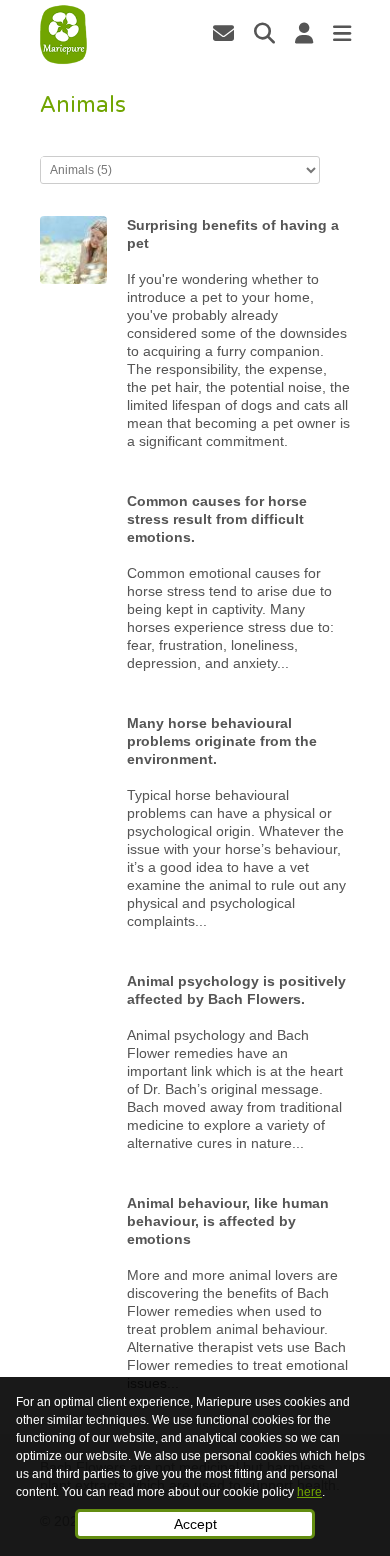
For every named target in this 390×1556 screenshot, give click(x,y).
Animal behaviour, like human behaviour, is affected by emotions (228, 1221)
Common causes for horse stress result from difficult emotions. (217, 519)
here (309, 1492)
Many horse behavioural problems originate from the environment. (222, 741)
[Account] (304, 33)
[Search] (264, 33)
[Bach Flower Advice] (64, 35)
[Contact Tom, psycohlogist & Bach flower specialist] (223, 33)
